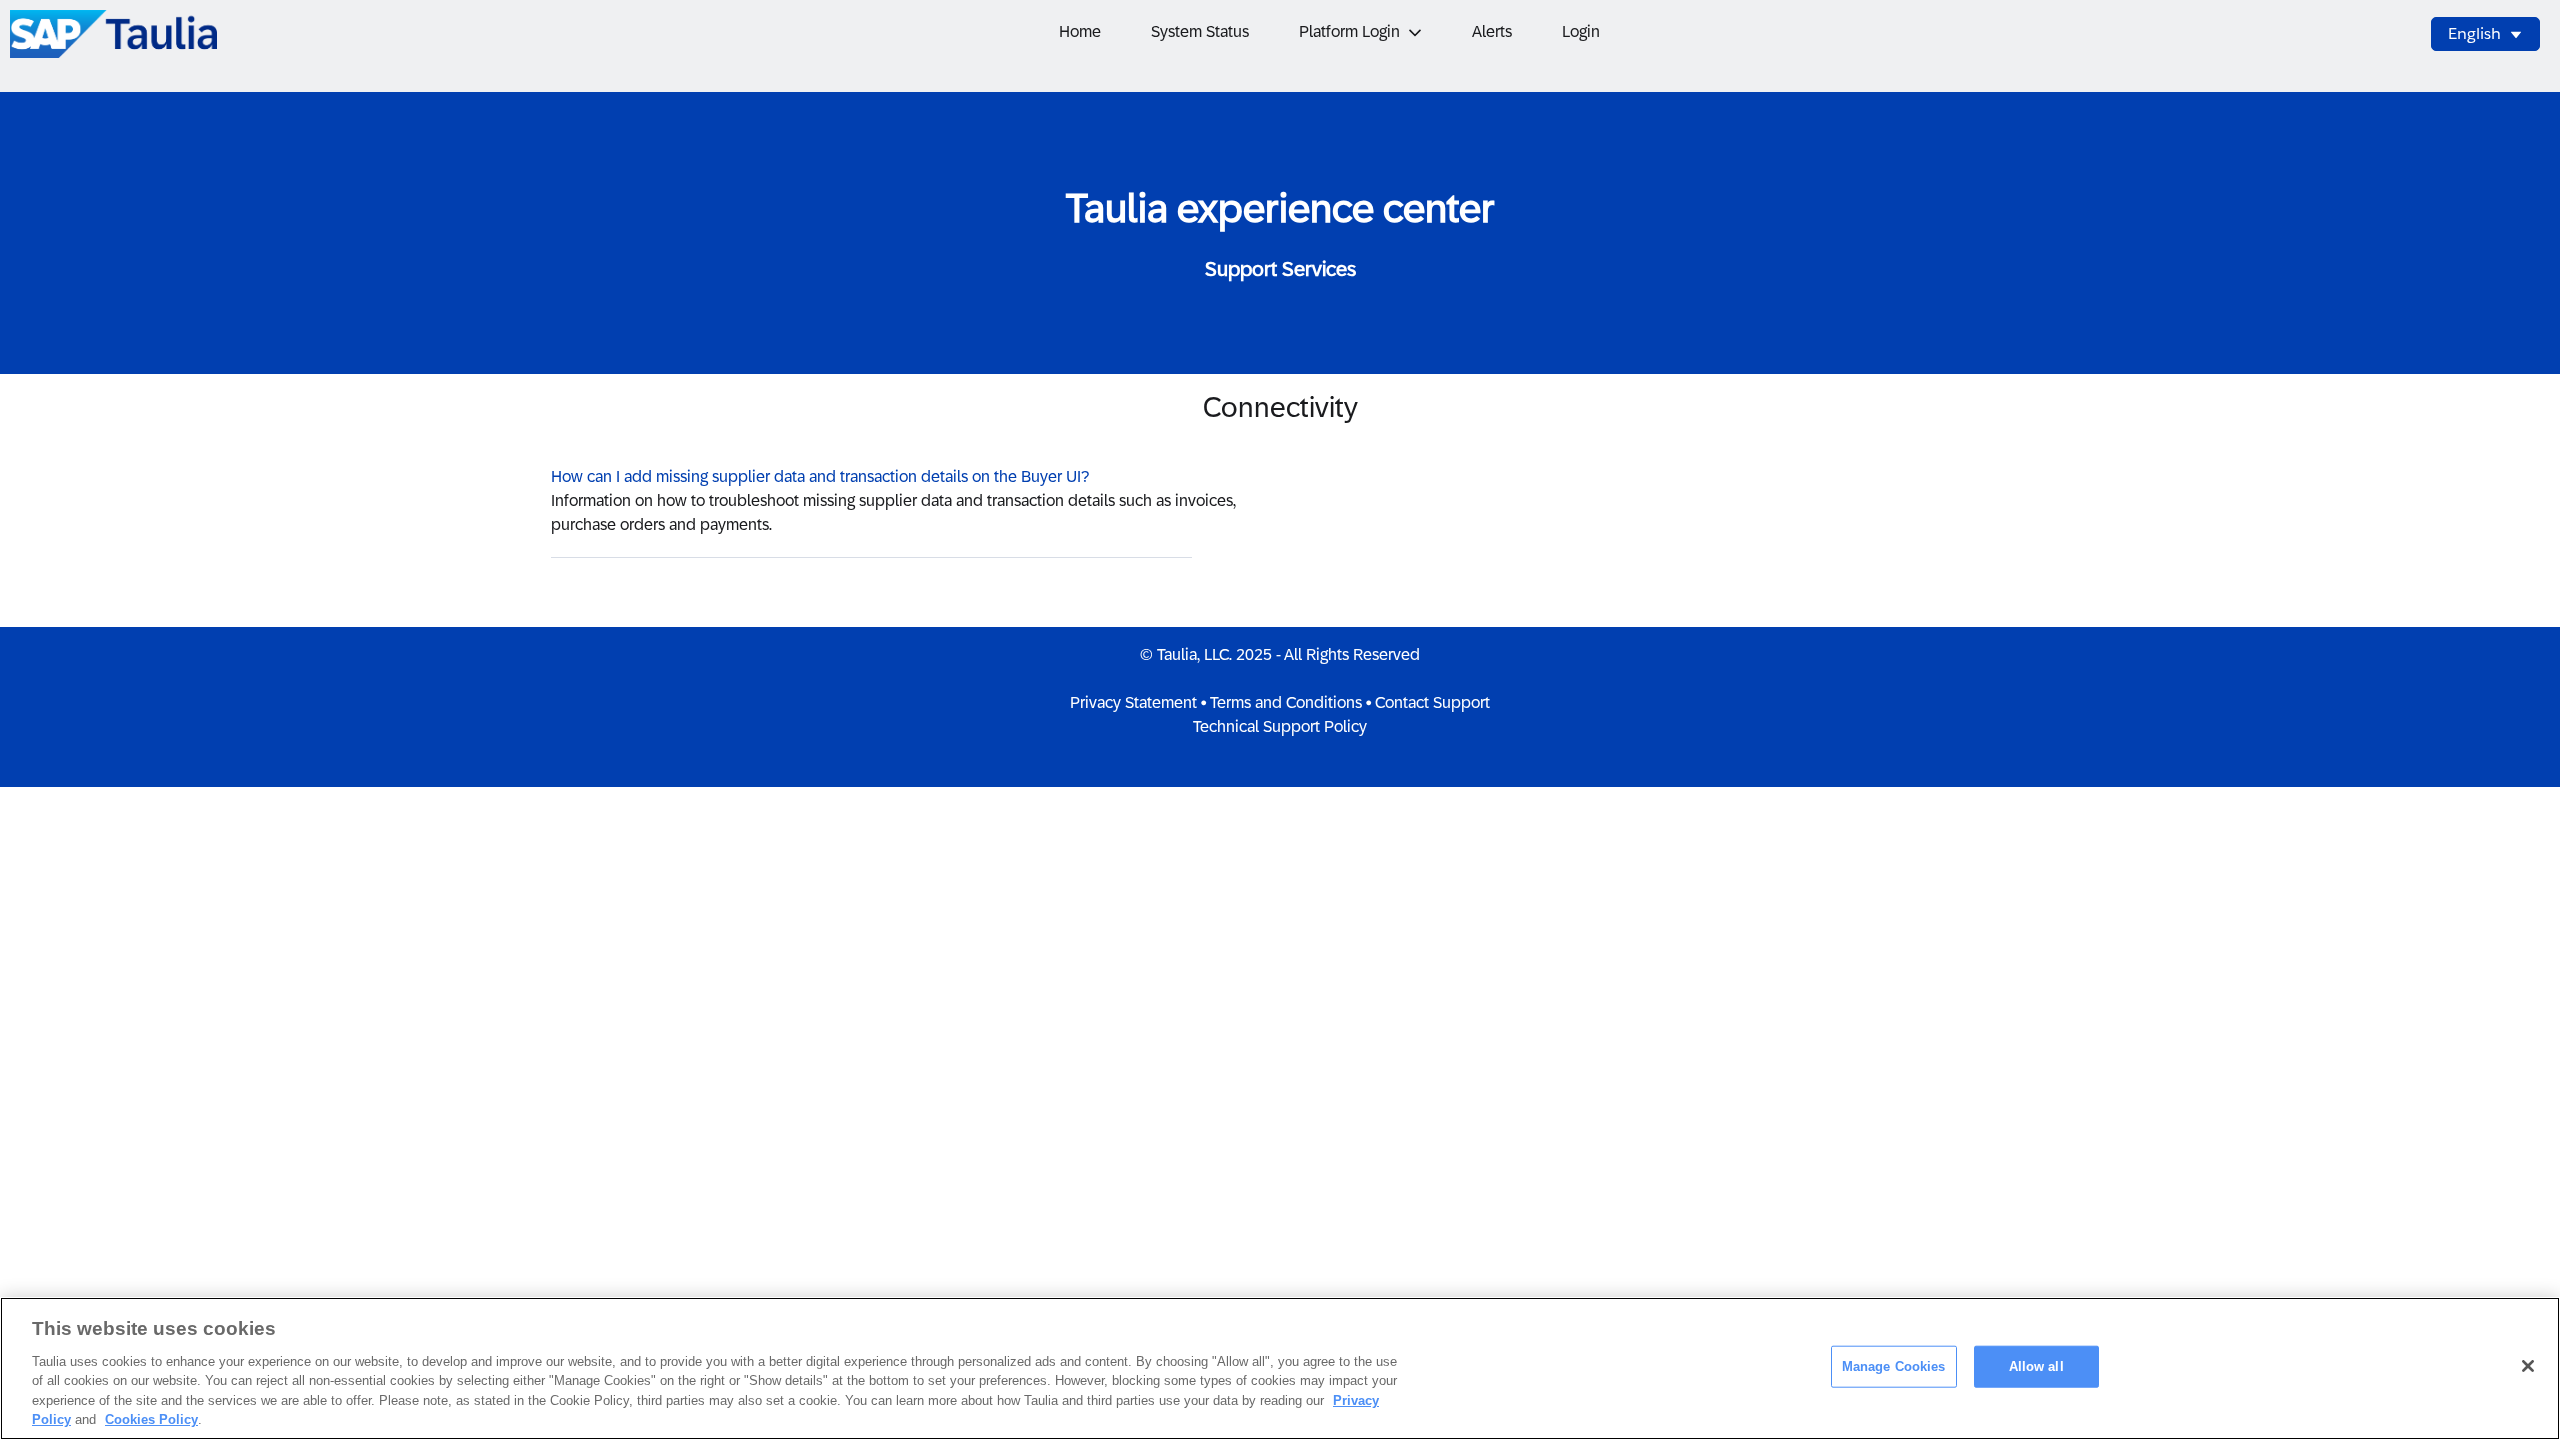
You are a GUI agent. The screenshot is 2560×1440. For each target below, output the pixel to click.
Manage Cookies (1894, 1366)
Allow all (2036, 1366)
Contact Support (1432, 702)
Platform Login (1349, 31)
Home (1080, 31)
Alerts (1492, 31)
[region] (1280, 1368)
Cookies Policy (151, 1419)
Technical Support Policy (1280, 726)
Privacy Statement (1133, 702)
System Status (1200, 31)
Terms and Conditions (1286, 702)
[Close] (2528, 1366)
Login (1581, 31)
